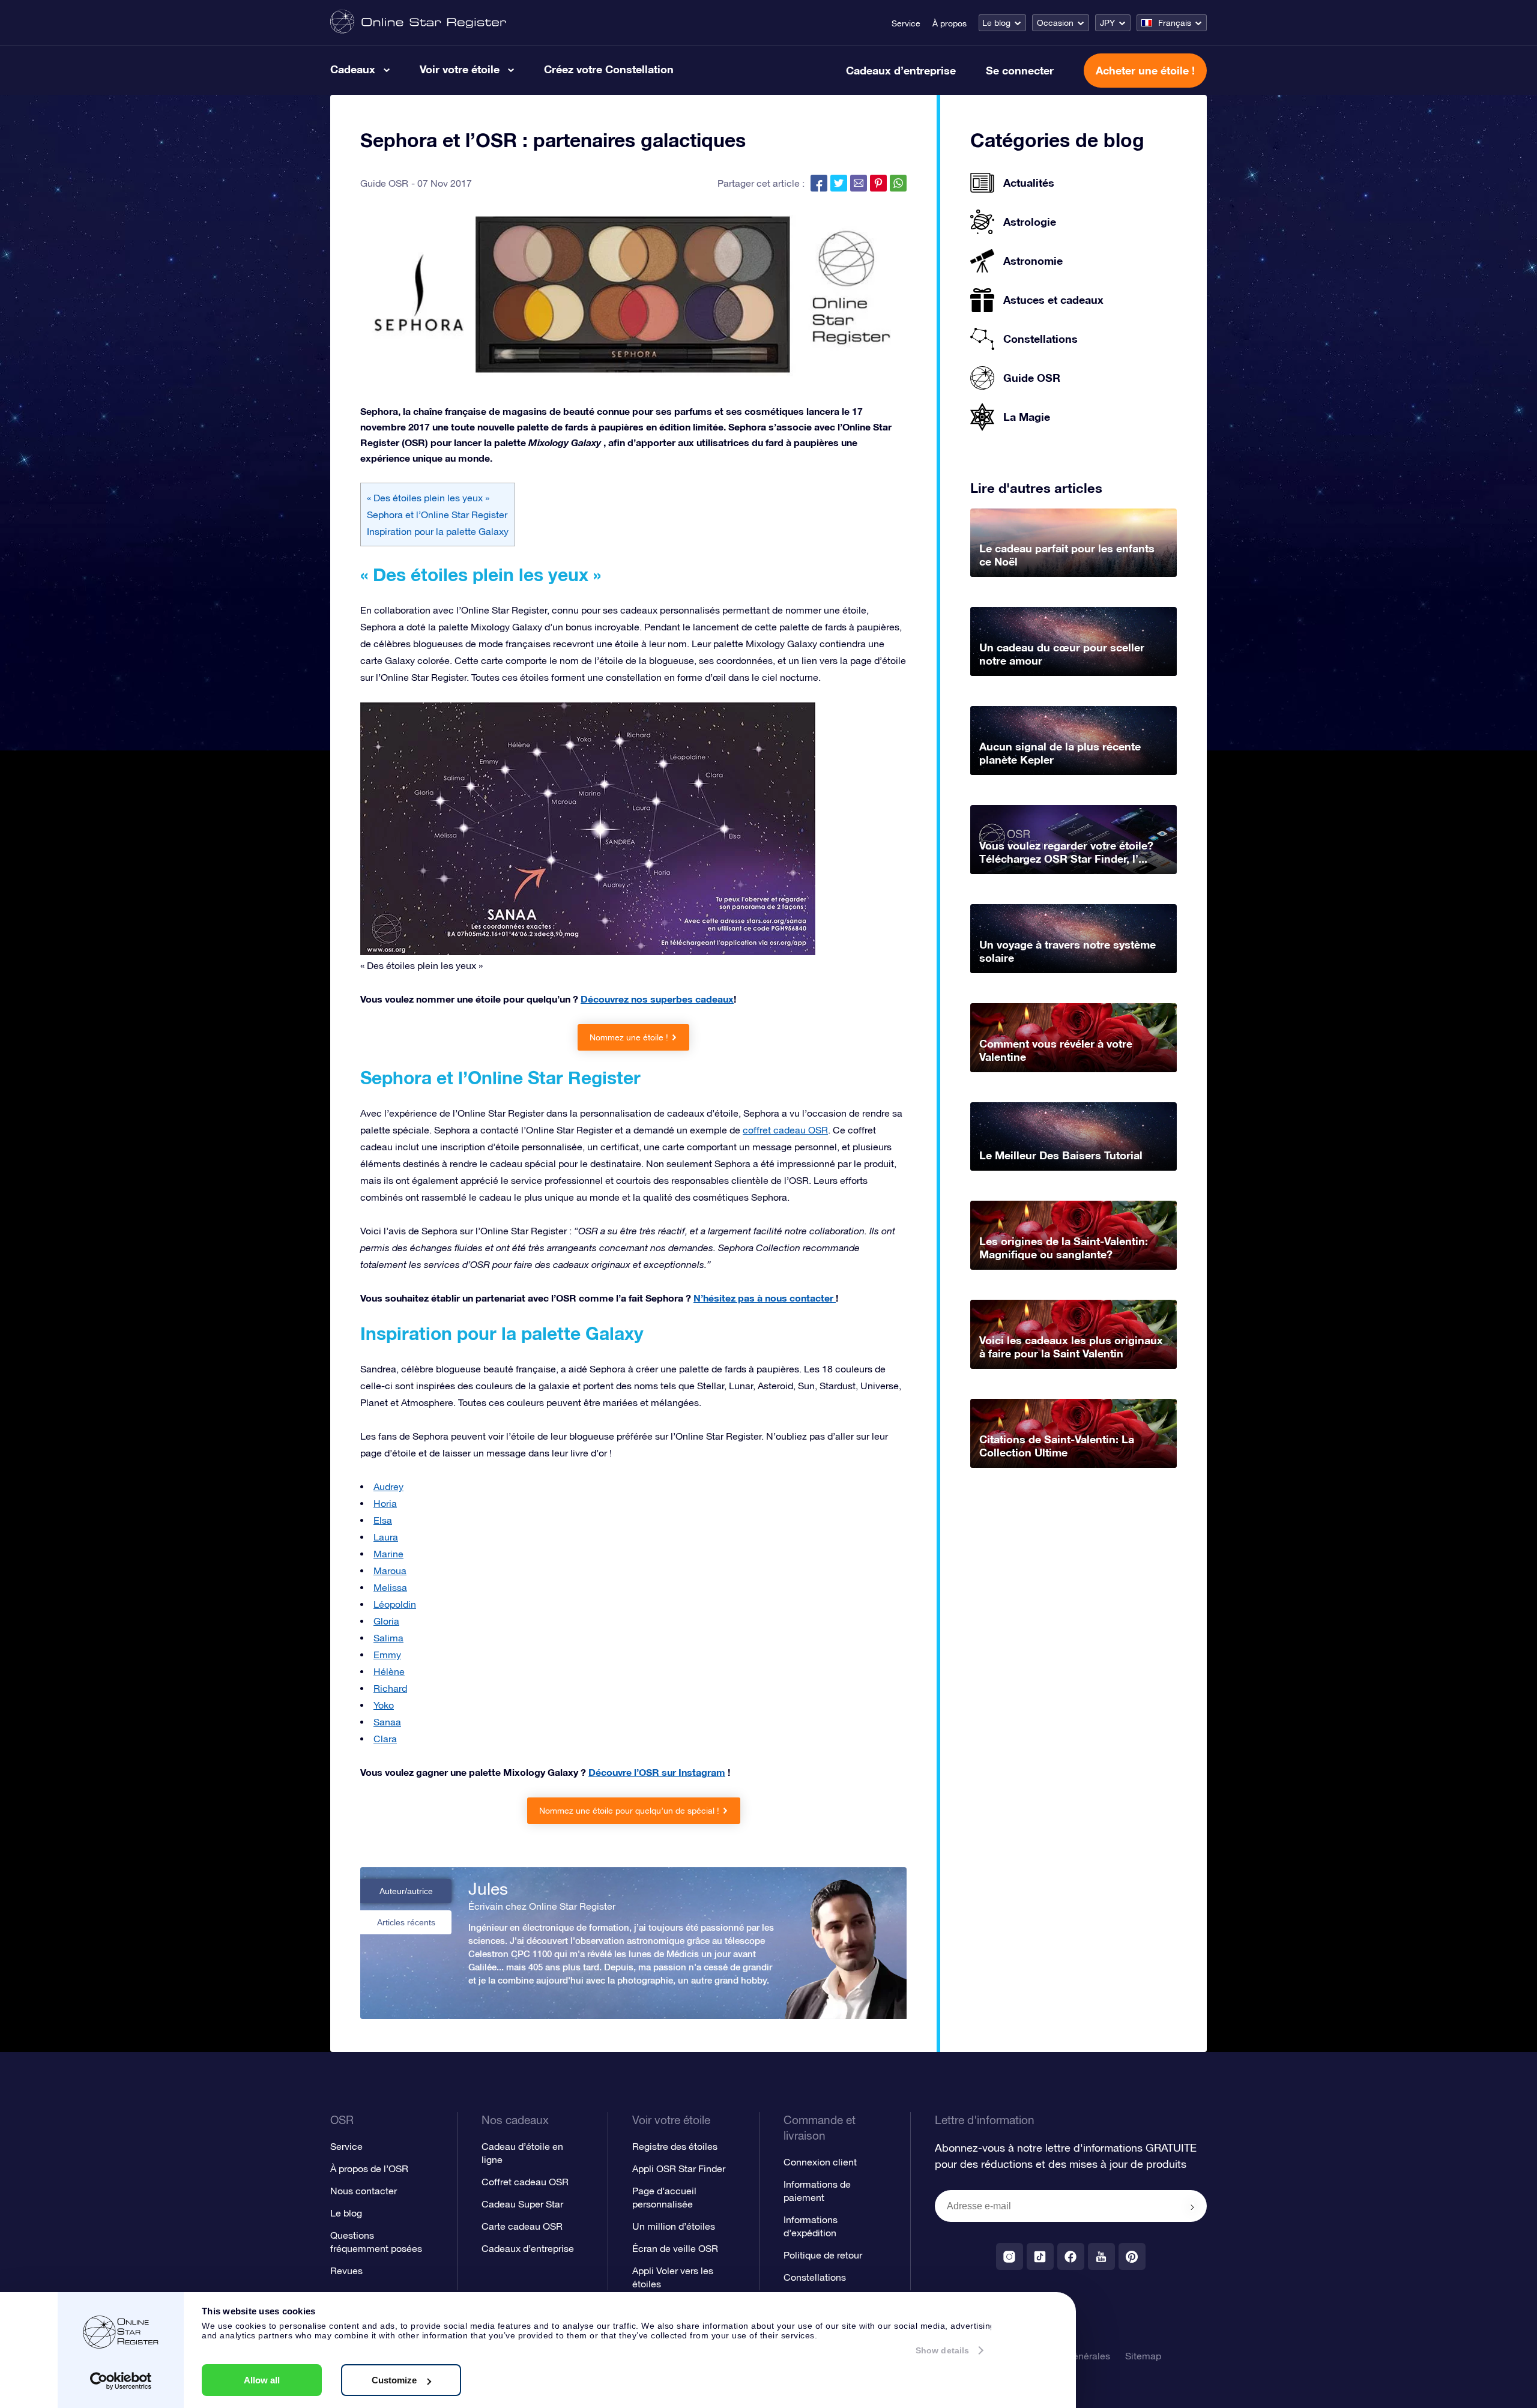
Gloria (386, 1621)
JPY (1107, 23)
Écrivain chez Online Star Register (542, 1906)
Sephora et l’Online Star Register (437, 514)
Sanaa (387, 1722)
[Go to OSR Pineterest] (1132, 2256)
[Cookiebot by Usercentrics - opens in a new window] (121, 2381)
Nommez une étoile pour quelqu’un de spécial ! (629, 1811)
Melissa (390, 1587)
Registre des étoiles (675, 2146)
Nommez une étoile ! (629, 1037)
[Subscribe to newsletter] (1192, 2207)
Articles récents (406, 1922)
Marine (388, 1554)
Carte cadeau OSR (522, 2226)
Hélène (389, 1671)
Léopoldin (395, 1604)
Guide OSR (384, 183)
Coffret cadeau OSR (525, 2182)
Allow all (262, 2380)
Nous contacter (364, 2191)
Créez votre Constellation (609, 69)
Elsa (383, 1520)
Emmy (387, 1655)
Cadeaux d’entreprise (901, 70)
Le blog (996, 23)
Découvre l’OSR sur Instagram (657, 1772)
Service (906, 23)
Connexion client (820, 2162)
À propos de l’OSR (369, 2168)
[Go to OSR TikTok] (1040, 2256)
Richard (390, 1688)
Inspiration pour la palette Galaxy (438, 531)
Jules (488, 1889)
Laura (386, 1537)
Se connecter (1020, 70)
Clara (385, 1739)
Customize (394, 2380)
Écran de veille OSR (675, 2248)
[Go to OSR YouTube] (1101, 2256)
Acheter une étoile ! (1145, 70)
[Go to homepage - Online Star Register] (418, 23)
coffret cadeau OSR (785, 1130)
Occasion (1055, 23)
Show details (942, 2350)
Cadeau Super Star (522, 2204)
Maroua (390, 1571)
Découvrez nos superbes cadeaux (657, 999)
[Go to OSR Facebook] (1071, 2256)
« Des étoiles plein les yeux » (428, 498)
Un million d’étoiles (674, 2226)
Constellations (815, 2277)
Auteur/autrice (406, 1891)
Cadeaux (353, 69)
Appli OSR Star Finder (679, 2168)
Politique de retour (823, 2255)
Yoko (384, 1705)
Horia (385, 1503)
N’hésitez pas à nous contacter (765, 1298)
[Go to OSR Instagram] (1010, 2256)
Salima (388, 1638)
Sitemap (1143, 2356)
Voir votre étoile (460, 69)
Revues (346, 2271)
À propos (950, 23)
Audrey (388, 1486)
